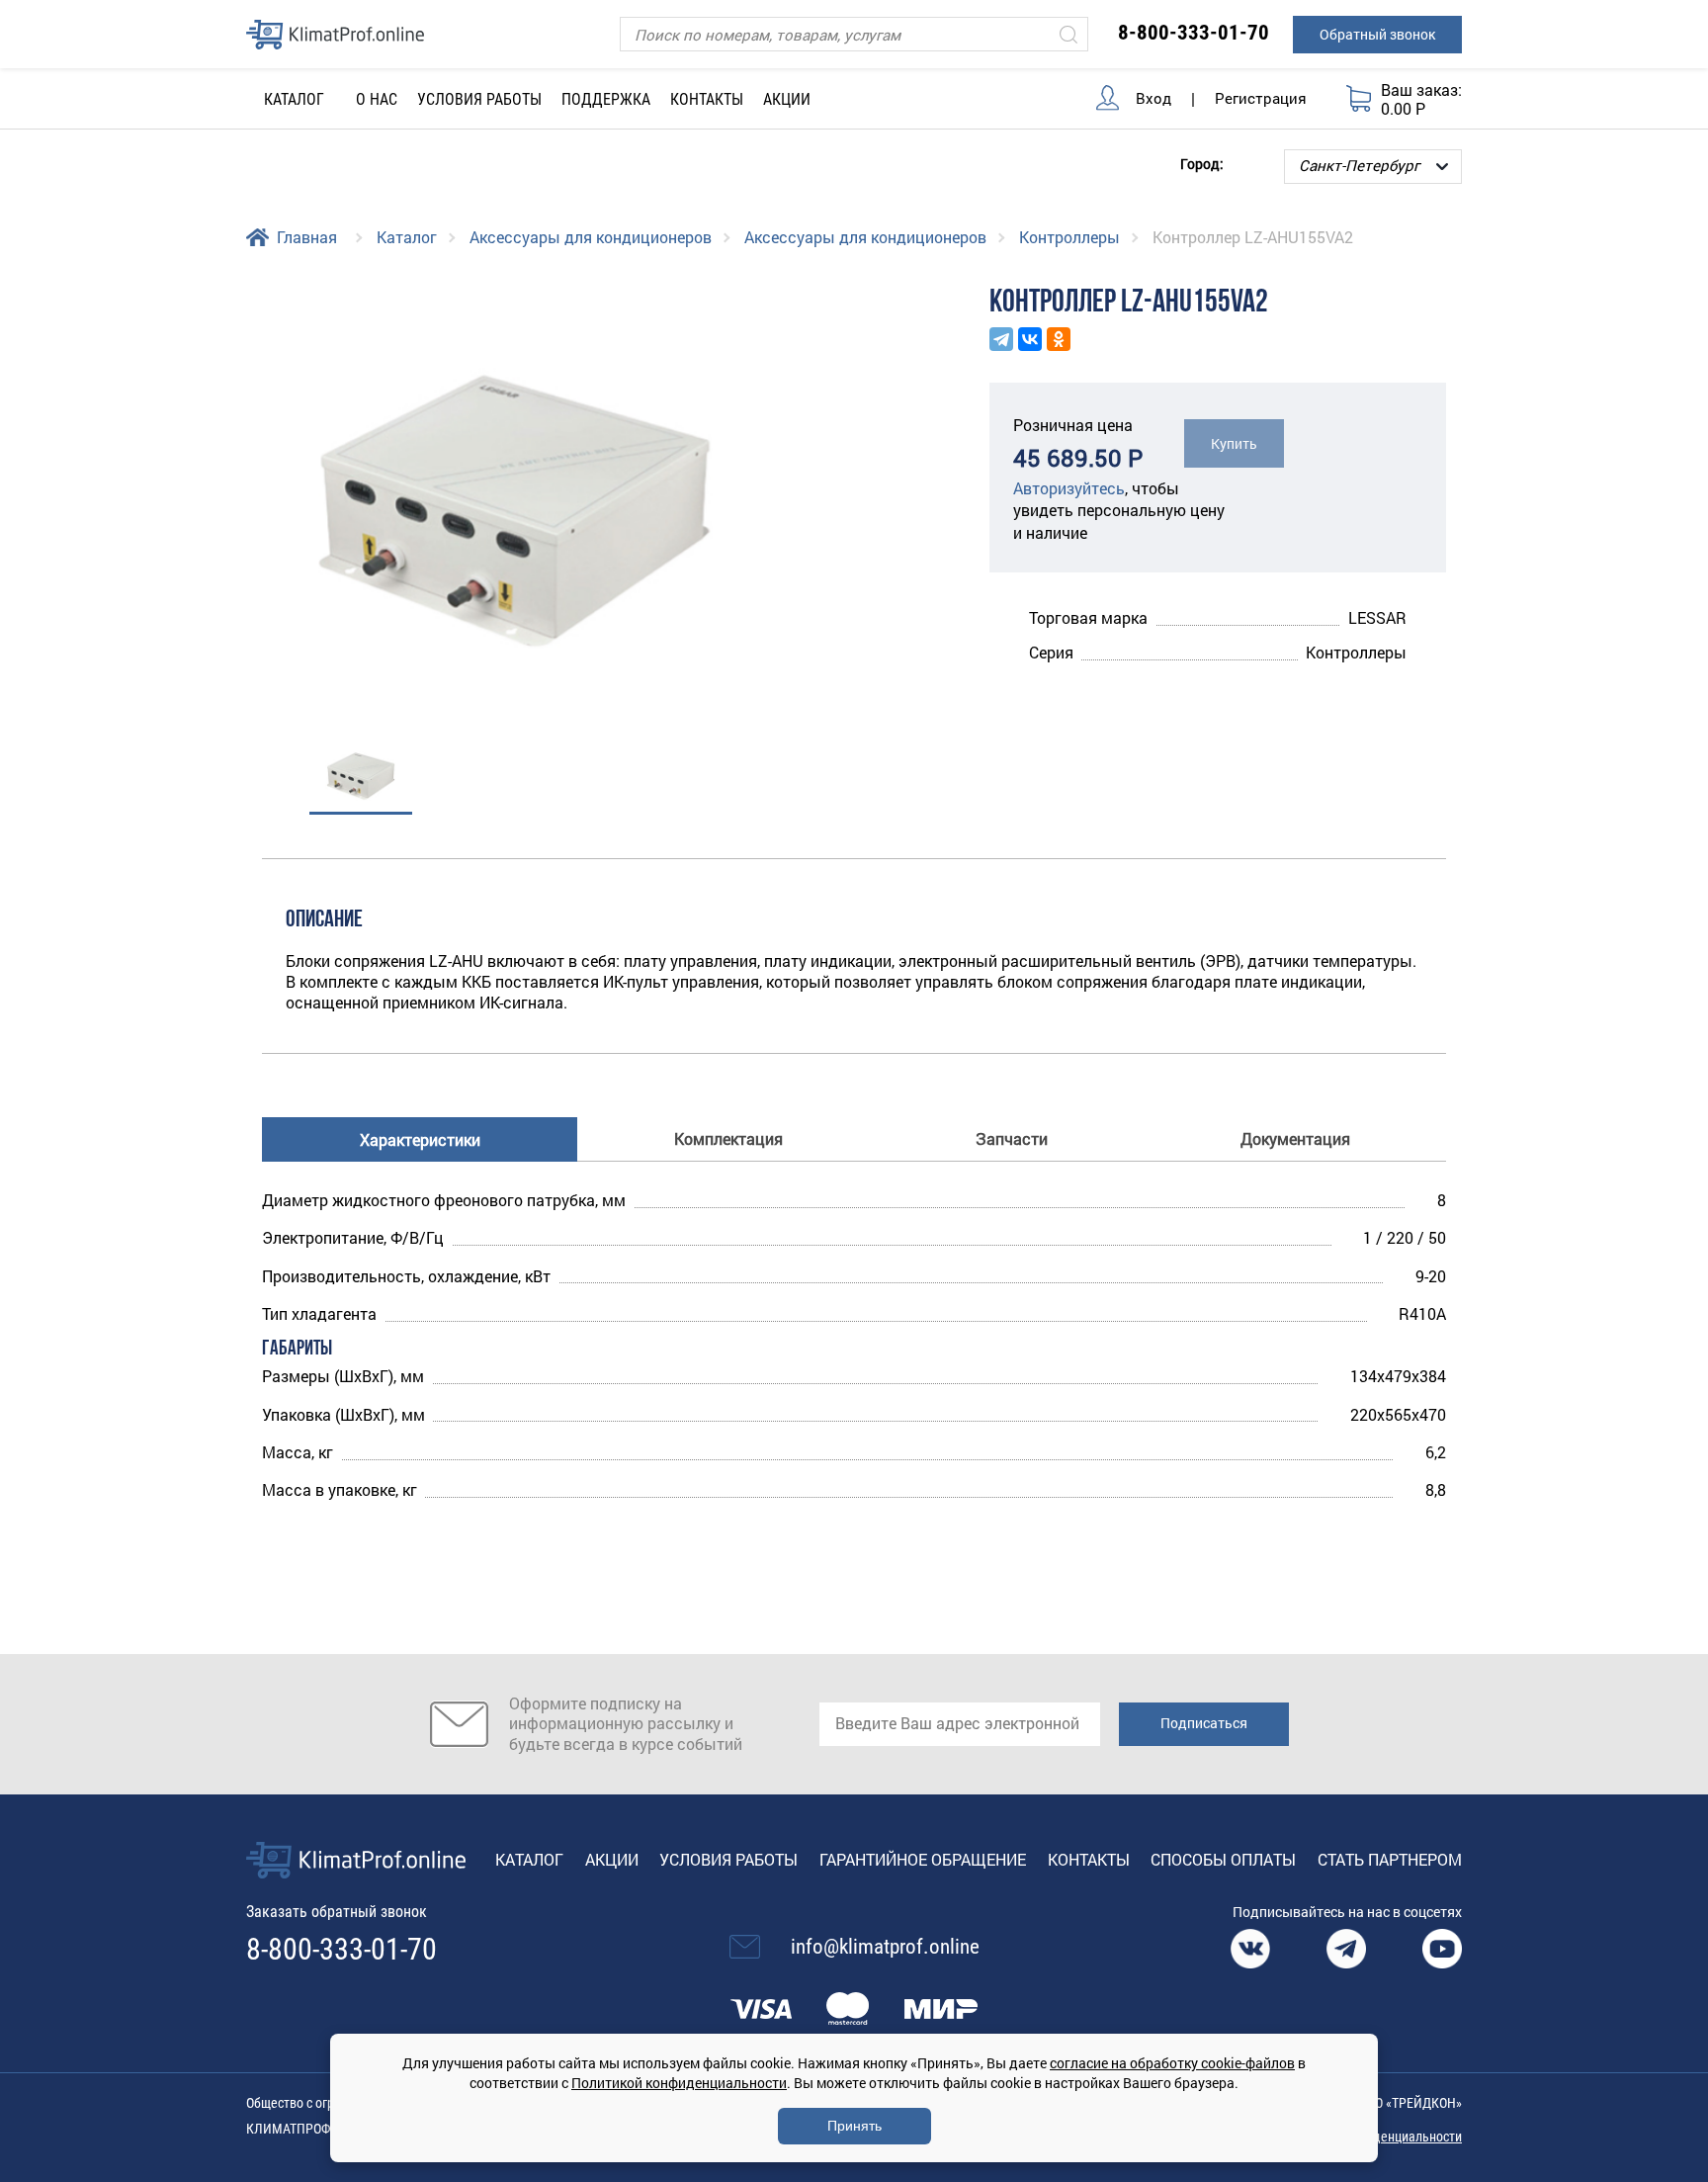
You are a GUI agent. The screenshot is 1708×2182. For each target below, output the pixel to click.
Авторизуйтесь (1069, 488)
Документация (1295, 1138)
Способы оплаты (1223, 1859)
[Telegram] (1001, 339)
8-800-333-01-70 (1194, 33)
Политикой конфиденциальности (679, 2083)
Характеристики (420, 1139)
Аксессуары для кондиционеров (591, 237)
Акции (787, 99)
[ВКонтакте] (1030, 339)
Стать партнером (1390, 1859)
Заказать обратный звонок (337, 1912)
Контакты (707, 99)
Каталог (407, 237)
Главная (307, 237)
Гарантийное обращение (923, 1859)
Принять (854, 2126)
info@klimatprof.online (885, 1947)
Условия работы (479, 99)
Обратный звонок (1377, 34)
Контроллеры (1069, 237)
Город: (1202, 163)
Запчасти (1012, 1138)
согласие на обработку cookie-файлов (1172, 2063)
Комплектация (728, 1138)
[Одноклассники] (1059, 339)
